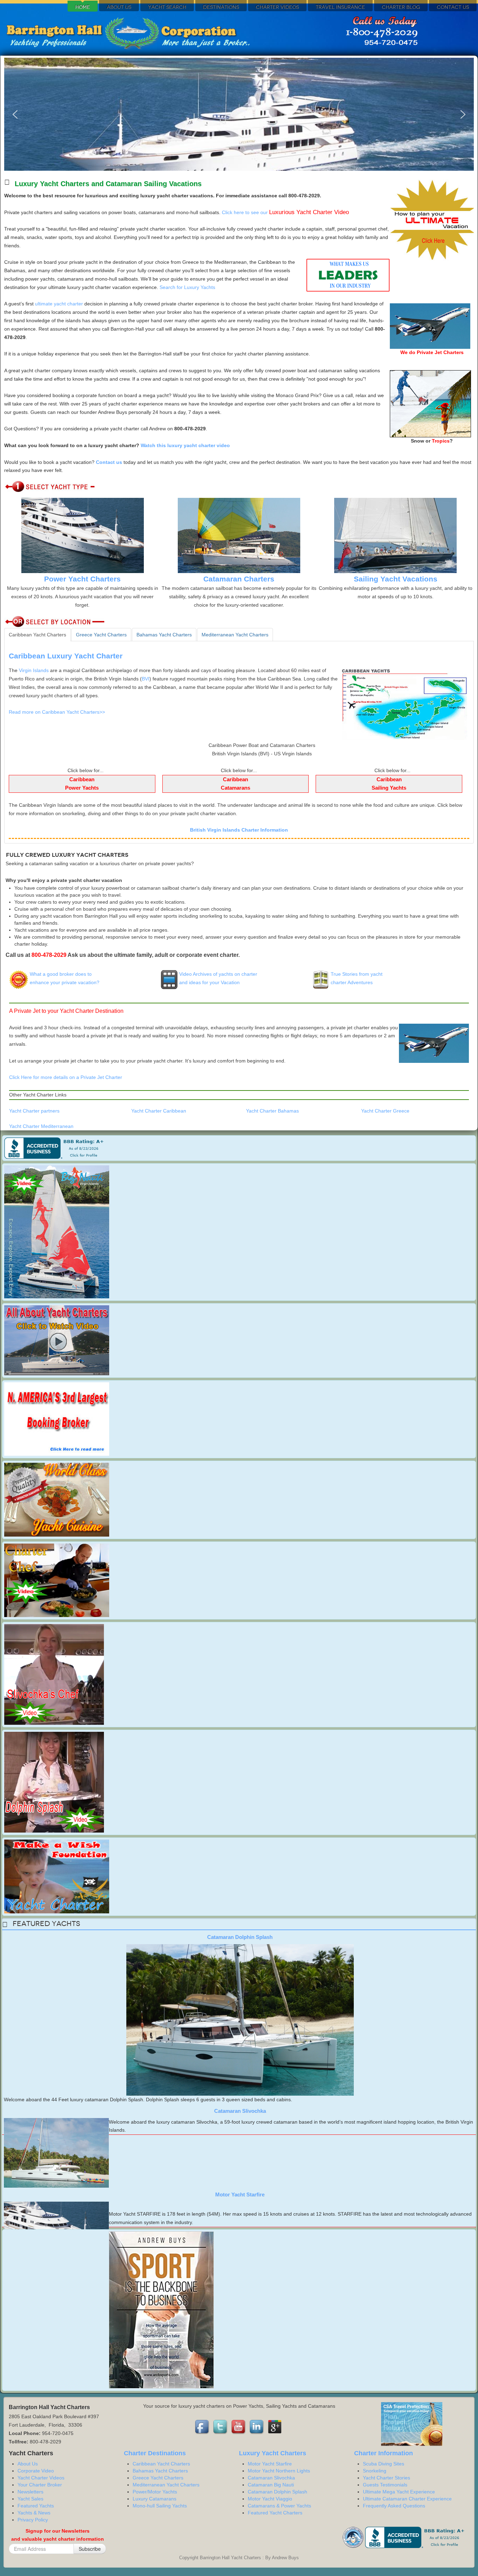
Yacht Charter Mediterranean (41, 1126)
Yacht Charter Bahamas (272, 1111)
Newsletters (30, 2492)
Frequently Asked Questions (394, 2506)
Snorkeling (375, 2471)
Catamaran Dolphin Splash (240, 1937)
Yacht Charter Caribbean (159, 1111)
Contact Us (453, 7)
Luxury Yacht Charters (273, 2453)
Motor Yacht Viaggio (270, 2499)
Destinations (221, 7)
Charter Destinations (155, 2453)
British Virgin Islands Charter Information (239, 830)
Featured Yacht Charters (275, 2513)
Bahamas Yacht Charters (160, 2471)
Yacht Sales (30, 2499)
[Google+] (275, 2427)
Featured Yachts (36, 2506)
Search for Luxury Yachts (187, 287)
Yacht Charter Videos (41, 2478)
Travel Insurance (340, 7)
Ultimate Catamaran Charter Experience (407, 2499)
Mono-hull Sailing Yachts (160, 2506)
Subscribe (90, 2549)
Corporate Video (36, 2471)
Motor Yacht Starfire (240, 2194)
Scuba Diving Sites (384, 2464)
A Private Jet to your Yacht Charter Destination (66, 1011)
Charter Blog (401, 7)
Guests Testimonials (385, 2485)
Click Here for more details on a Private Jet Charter (66, 1077)
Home (83, 7)
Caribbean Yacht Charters (161, 2464)
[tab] (37, 635)
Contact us (109, 462)
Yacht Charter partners (34, 1111)
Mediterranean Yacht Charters (166, 2485)
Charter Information (384, 2453)
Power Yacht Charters (82, 579)
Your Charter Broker (40, 2485)
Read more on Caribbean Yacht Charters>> (57, 712)
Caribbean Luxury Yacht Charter (66, 656)
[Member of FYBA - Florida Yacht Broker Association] (354, 2537)
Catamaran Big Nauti (271, 2485)
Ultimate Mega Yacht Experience (399, 2492)
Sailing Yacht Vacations (396, 579)
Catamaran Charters (239, 579)
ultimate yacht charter (59, 304)
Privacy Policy (33, 2520)
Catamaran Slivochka (240, 2111)
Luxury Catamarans (154, 2499)
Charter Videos (277, 7)
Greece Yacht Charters (158, 2478)
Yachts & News (34, 2513)
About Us (119, 7)
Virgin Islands (34, 670)
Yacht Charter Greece (385, 1111)
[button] (15, 114)
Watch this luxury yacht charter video (185, 445)
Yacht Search (167, 7)
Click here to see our (285, 212)
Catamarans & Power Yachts (279, 2506)
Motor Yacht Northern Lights (279, 2471)
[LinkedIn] (257, 2427)
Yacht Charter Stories (386, 2478)
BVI (146, 679)
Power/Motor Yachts (155, 2492)
